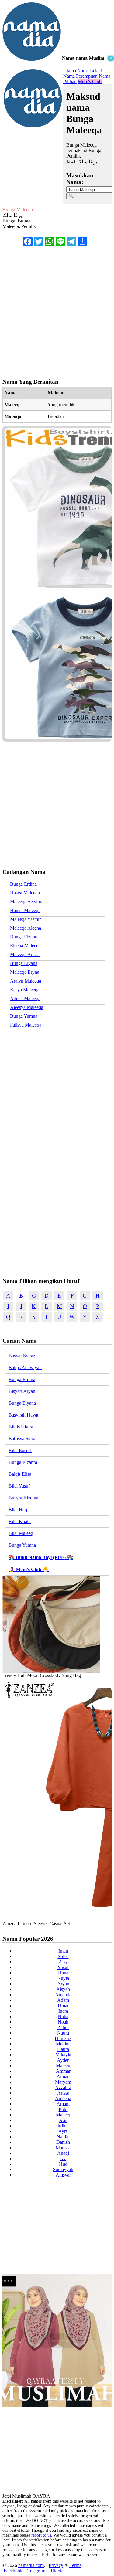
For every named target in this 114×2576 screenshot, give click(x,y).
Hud (63, 2164)
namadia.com (31, 2565)
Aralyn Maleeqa (26, 981)
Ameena (63, 2098)
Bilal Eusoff (20, 1450)
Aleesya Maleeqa (27, 1007)
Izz (63, 2159)
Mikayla (63, 2055)
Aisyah (63, 1989)
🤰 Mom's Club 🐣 (29, 1569)
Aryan (63, 1984)
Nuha (63, 2016)
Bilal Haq (18, 1510)
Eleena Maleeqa (25, 946)
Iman (63, 1951)
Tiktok (56, 2571)
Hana (63, 1973)
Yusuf (63, 1967)
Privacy (56, 2565)
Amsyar (63, 2175)
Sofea (63, 1956)
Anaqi (63, 2153)
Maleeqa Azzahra (27, 902)
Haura (63, 2049)
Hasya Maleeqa (25, 893)
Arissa (63, 2093)
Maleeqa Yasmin (26, 919)
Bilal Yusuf (19, 1486)
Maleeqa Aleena (26, 928)
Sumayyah (63, 2169)
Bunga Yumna (24, 1016)
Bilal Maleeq (21, 1533)
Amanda (63, 1995)
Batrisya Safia (22, 1439)
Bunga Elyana (24, 963)
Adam (63, 2000)
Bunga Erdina (23, 884)
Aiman (63, 2077)
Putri (63, 2109)
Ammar (63, 2071)
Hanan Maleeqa (25, 910)
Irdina (63, 2126)
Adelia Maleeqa (25, 998)
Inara (63, 2011)
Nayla (63, 1978)
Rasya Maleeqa (25, 990)
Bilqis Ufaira (21, 1427)
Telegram (36, 2571)
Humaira (63, 2038)
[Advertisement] (57, 115)
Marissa (63, 2148)
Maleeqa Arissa (25, 954)
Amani (63, 2104)
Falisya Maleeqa (26, 1025)
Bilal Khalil (20, 1521)
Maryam (63, 2082)
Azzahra (63, 2087)
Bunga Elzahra (24, 937)
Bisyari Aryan (22, 1391)
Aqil (63, 2120)
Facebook (13, 2571)
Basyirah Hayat (23, 1415)
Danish (63, 2142)
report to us (41, 2535)
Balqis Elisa (20, 1474)
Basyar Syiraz (22, 1356)
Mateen (63, 2066)
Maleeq (63, 2115)
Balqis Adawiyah (25, 1368)
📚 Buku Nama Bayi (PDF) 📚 (41, 1557)
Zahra (63, 2027)
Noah (63, 2022)
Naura (63, 2033)
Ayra (63, 2131)
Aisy (63, 1962)
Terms (75, 2565)
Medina (63, 2044)
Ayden (63, 2060)
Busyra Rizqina (23, 1498)
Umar (63, 2006)
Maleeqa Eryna (25, 972)
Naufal (63, 2137)
